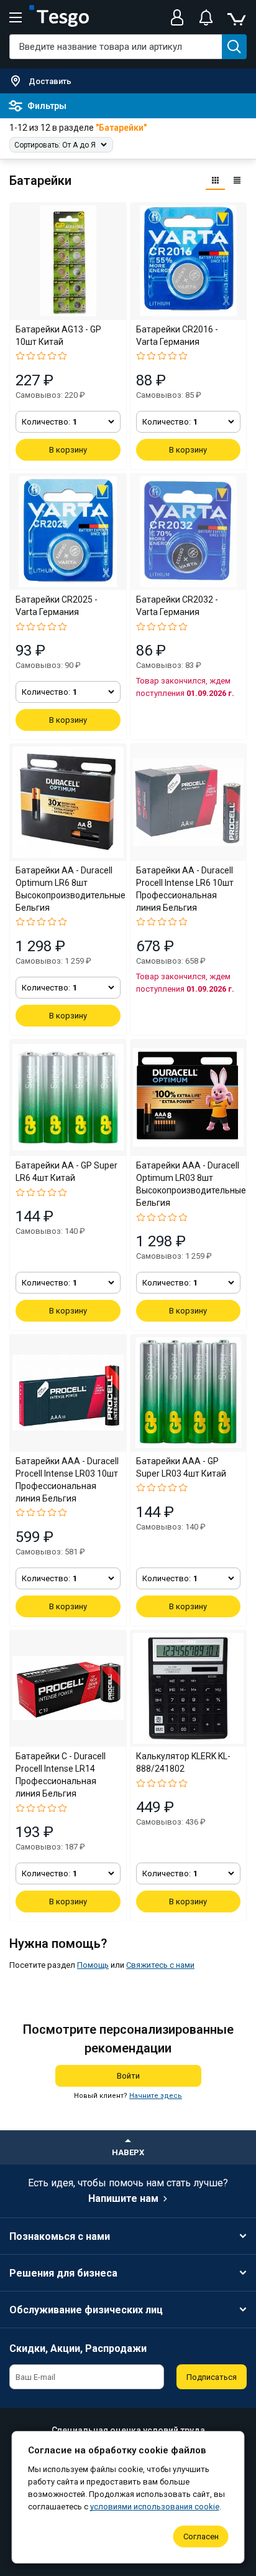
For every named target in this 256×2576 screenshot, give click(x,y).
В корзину (68, 450)
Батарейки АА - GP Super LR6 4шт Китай (66, 1172)
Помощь (93, 1965)
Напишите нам (123, 2198)
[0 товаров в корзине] (236, 17)
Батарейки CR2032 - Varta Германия (177, 606)
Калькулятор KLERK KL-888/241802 (183, 1762)
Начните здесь (156, 2096)
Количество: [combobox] (49, 422)
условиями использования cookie (155, 2507)
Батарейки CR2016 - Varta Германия (177, 336)
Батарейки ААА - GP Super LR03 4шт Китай (181, 1467)
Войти (128, 2076)
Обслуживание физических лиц (86, 2310)
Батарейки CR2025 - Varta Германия (57, 606)
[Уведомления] (206, 17)
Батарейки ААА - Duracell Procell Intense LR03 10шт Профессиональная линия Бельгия (67, 1480)
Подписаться (212, 2377)
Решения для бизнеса (63, 2273)
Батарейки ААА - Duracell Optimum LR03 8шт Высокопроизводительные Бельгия (189, 1184)
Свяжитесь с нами (160, 1965)
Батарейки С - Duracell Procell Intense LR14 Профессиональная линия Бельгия (61, 1775)
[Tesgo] (59, 17)
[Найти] (234, 47)
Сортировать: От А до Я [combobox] (55, 145)
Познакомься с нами (60, 2236)
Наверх (128, 2152)
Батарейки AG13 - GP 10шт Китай (58, 336)
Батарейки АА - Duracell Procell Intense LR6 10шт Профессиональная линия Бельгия (185, 889)
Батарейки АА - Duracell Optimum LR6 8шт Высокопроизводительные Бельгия (68, 889)
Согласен (201, 2536)
